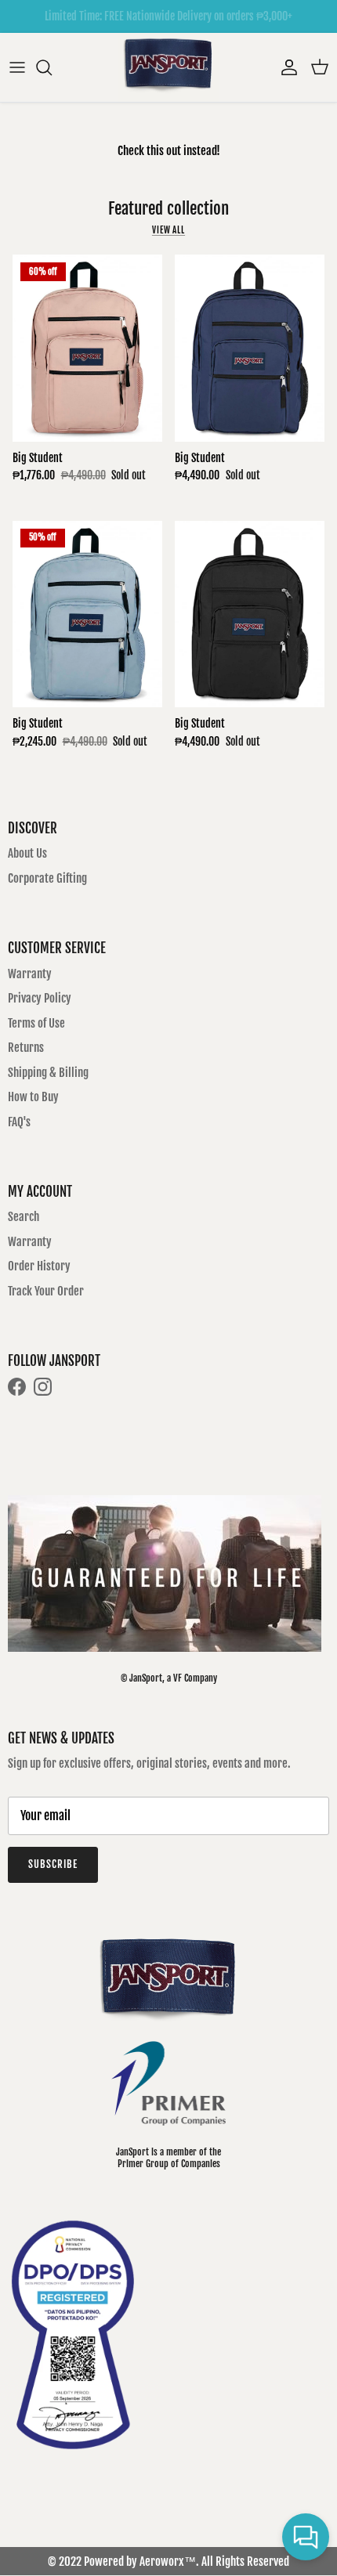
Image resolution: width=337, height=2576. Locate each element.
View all (168, 230)
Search (24, 1217)
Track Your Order (46, 1291)
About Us (27, 853)
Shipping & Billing (48, 1073)
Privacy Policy (40, 998)
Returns (26, 1048)
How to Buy (33, 1097)
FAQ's (19, 1122)
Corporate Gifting (47, 878)
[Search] (52, 67)
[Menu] (17, 67)
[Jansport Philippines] (168, 67)
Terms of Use (36, 1023)
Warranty (30, 974)
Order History (39, 1266)
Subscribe (53, 1864)
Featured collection (168, 208)
